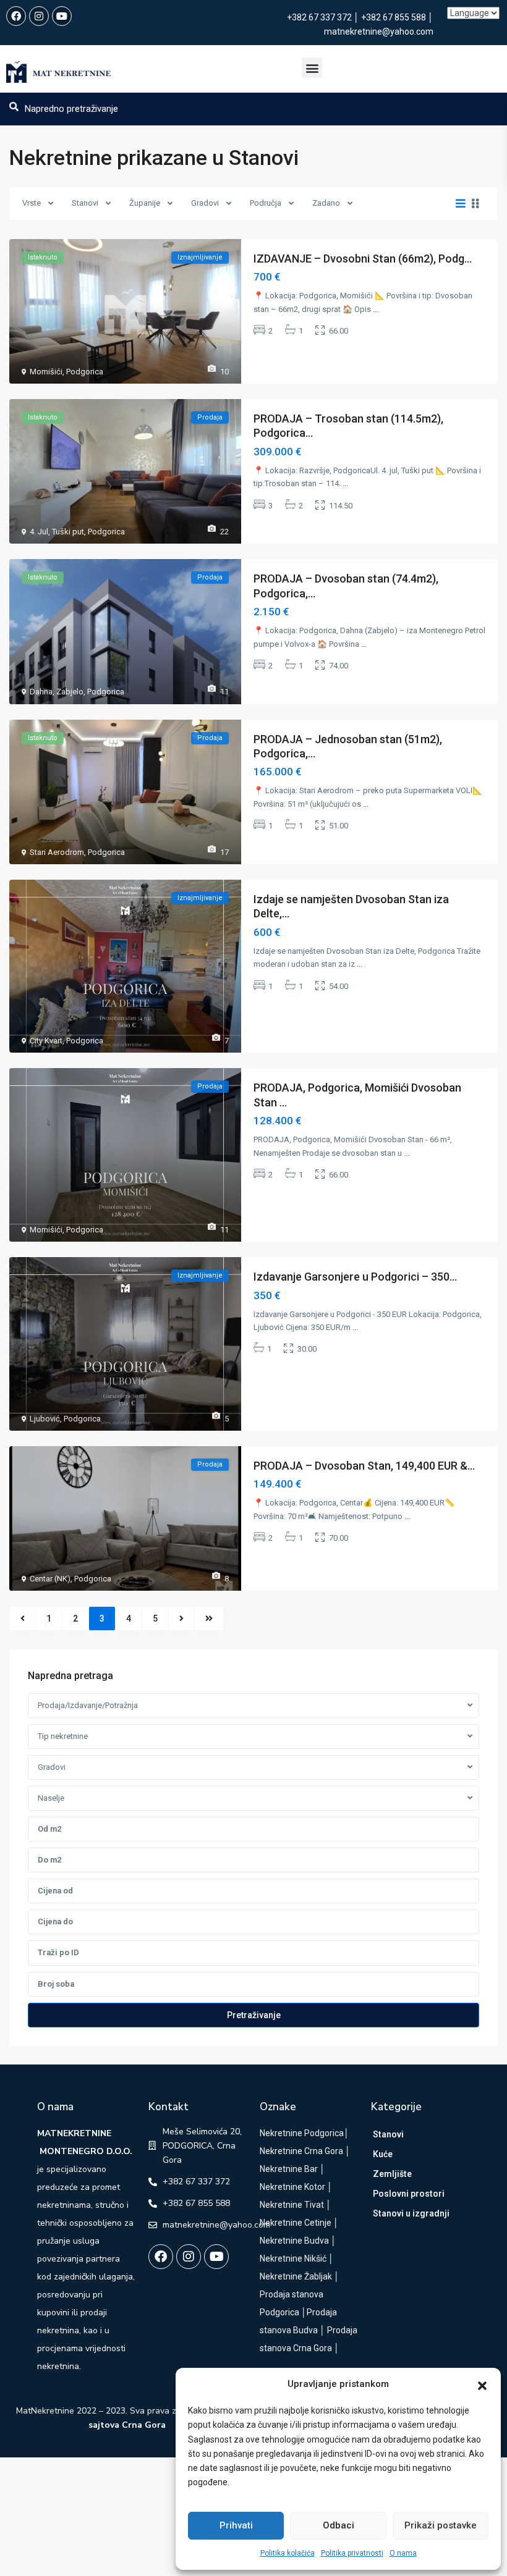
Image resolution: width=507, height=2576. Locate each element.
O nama (403, 2553)
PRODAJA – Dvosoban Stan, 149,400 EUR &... (364, 1466)
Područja (266, 203)
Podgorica (85, 372)
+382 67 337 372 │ (324, 17)
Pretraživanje (254, 2015)
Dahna (41, 692)
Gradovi (205, 203)
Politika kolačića (288, 2553)
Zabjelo (70, 692)
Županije (145, 203)
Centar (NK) (50, 1579)
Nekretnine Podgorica (302, 2133)
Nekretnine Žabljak (296, 2276)
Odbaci (339, 2525)
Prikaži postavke (441, 2525)
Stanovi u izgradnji (411, 2213)
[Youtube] (62, 16)
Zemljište (392, 2174)
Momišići (46, 372)
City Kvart (46, 1041)
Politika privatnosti (352, 2553)
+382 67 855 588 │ (397, 17)
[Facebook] (16, 16)
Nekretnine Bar (289, 2169)
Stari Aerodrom (57, 852)
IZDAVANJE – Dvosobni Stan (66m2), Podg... (363, 259)
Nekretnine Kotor (292, 2187)
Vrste (32, 203)
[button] (482, 2384)
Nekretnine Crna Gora (301, 2151)
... (376, 309)
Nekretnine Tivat (292, 2205)
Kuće (383, 2154)
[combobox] (253, 1706)
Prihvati (236, 2525)
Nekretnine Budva (294, 2241)
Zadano (326, 203)
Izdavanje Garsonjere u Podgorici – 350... (355, 1277)
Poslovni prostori (409, 2194)
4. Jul (39, 532)
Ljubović (45, 1419)
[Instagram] (39, 16)
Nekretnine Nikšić (293, 2258)
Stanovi (85, 203)
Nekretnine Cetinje (296, 2223)
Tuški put (68, 532)
